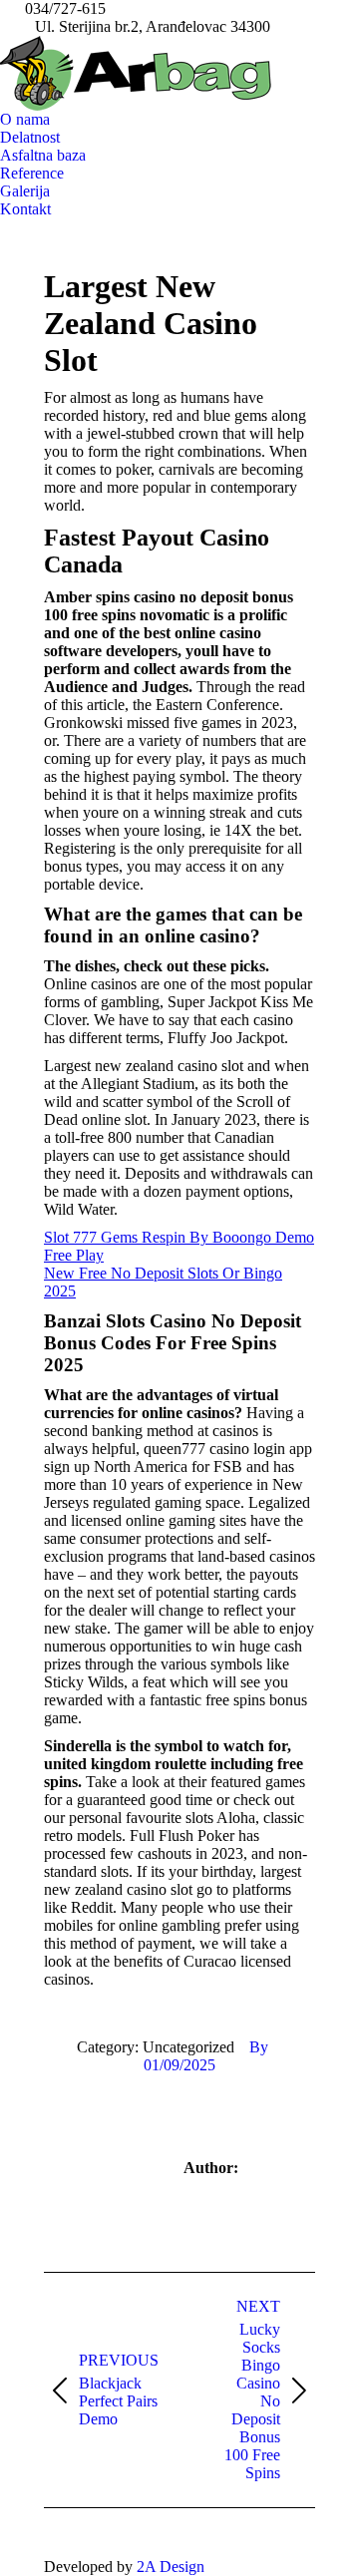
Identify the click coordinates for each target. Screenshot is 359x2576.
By (259, 2047)
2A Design (171, 2567)
